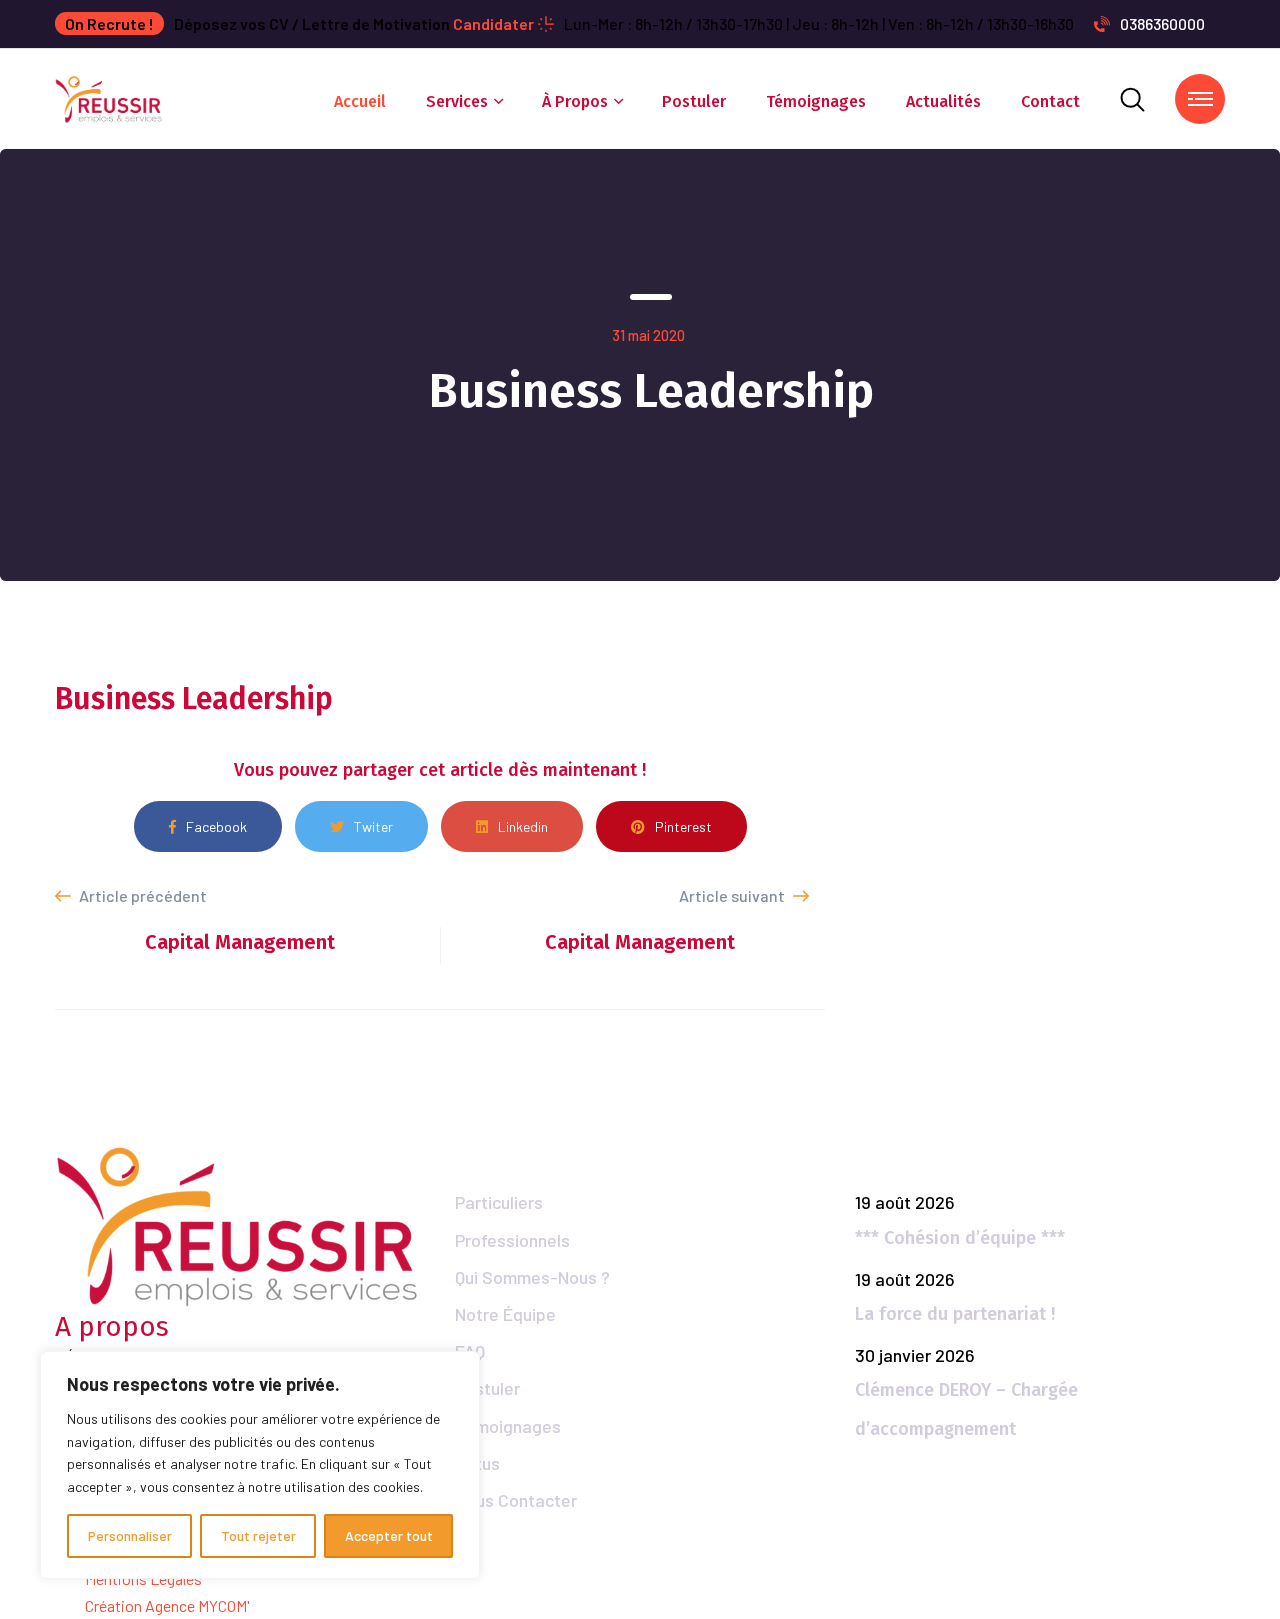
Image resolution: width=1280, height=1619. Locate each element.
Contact (1050, 101)
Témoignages (816, 101)
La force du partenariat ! (955, 1314)
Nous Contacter (516, 1500)
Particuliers (499, 1202)
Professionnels (512, 1240)
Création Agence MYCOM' (167, 1605)
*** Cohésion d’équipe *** (960, 1238)
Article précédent (141, 895)
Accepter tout (389, 1535)
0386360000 (1162, 23)
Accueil (360, 101)
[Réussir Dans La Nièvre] (109, 96)
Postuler (694, 101)
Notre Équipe (505, 1314)
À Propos (575, 101)
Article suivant (733, 895)
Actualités (943, 101)
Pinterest (683, 826)
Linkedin (523, 826)
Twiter (373, 826)
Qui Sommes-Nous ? (532, 1277)
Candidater (493, 23)
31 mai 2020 (648, 335)
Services (457, 101)
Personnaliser (130, 1535)
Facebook (216, 826)
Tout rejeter (258, 1535)
